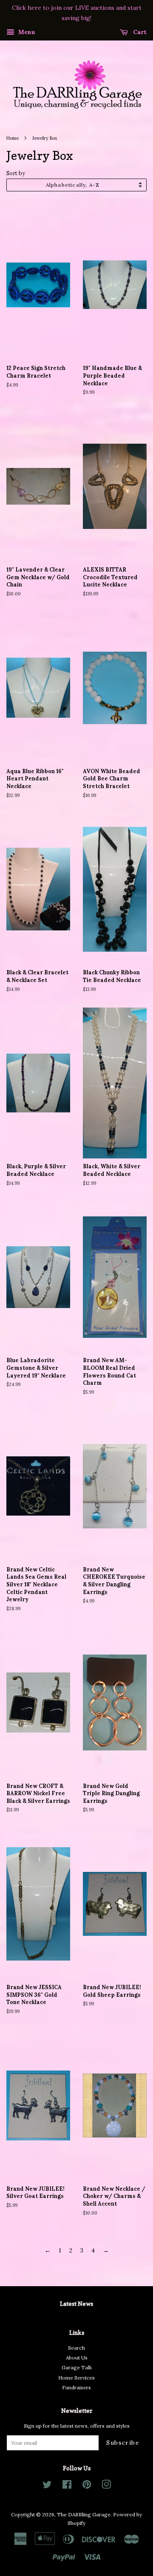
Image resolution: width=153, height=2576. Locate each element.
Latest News (76, 2303)
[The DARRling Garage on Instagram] (106, 2486)
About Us (77, 2358)
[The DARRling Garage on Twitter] (47, 2486)
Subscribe (123, 2443)
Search (76, 2348)
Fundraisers (76, 2387)
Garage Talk (77, 2367)
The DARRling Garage (84, 2514)
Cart (139, 32)
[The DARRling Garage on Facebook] (67, 2486)
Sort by (16, 173)
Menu (26, 32)
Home (13, 138)
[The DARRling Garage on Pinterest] (87, 2486)
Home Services (76, 2378)
